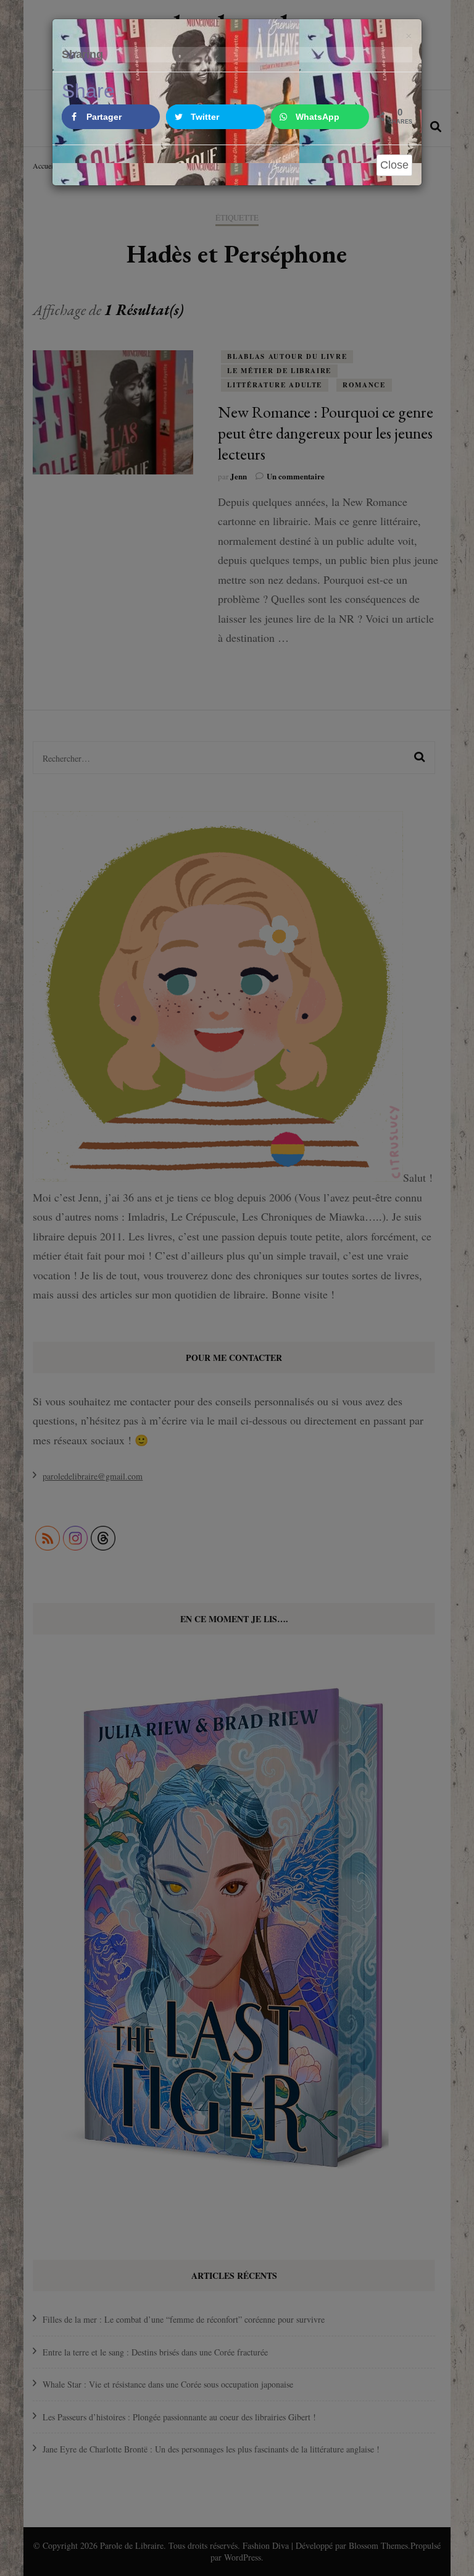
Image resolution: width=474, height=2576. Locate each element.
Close (394, 165)
